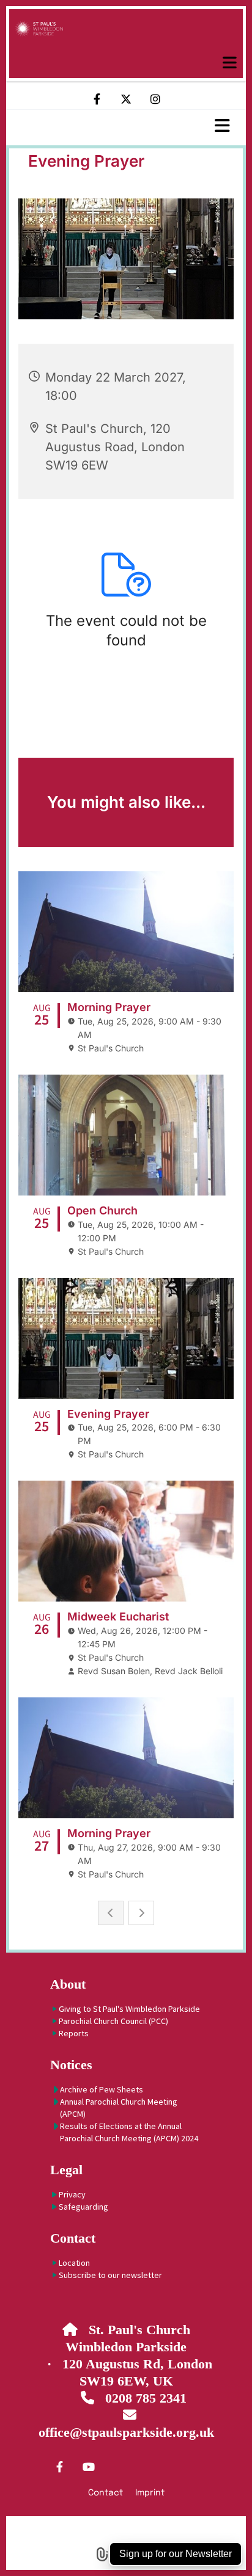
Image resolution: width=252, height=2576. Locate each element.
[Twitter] (126, 99)
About (68, 1984)
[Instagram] (155, 99)
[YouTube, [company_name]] (88, 2467)
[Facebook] (97, 99)
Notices (71, 2065)
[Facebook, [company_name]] (60, 2467)
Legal (66, 2170)
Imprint (150, 2493)
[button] (126, 63)
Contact (73, 2238)
